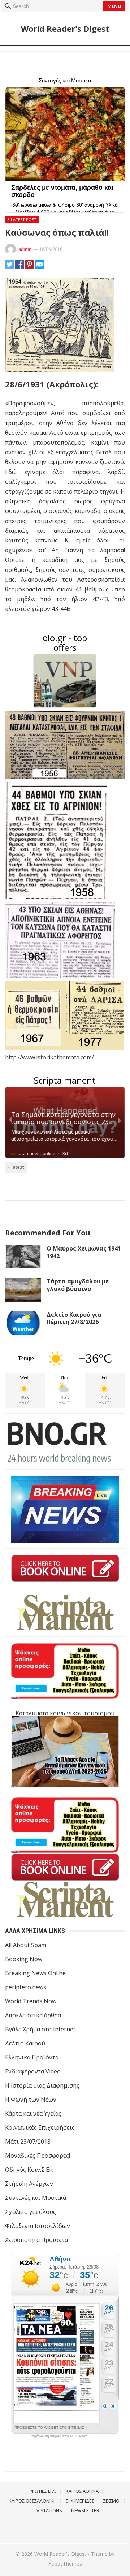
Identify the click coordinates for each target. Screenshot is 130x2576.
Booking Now (24, 1959)
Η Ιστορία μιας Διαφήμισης (42, 2085)
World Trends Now (31, 2001)
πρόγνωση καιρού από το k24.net (59, 2436)
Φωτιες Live (44, 2491)
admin (25, 249)
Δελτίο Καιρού (25, 2043)
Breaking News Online (35, 1973)
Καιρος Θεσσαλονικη (33, 2501)
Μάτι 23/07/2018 (28, 2142)
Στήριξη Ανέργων (29, 2184)
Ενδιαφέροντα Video (33, 2071)
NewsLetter (85, 2510)
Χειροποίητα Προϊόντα (36, 2240)
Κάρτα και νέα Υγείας (33, 2113)
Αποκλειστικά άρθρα (33, 2015)
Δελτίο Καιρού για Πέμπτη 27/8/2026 (74, 1318)
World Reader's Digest (65, 28)
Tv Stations (48, 2510)
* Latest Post (22, 219)
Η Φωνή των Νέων (31, 2099)
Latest (18, 1167)
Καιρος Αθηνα (82, 2491)
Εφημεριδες (80, 2501)
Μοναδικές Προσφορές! (38, 2156)
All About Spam (26, 1945)
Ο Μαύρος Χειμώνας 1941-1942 (85, 1252)
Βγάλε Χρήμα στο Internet (40, 2029)
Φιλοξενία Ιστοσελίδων (38, 2226)
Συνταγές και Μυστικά (36, 2198)
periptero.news (26, 1987)
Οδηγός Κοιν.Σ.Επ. (29, 2170)
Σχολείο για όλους (31, 2212)
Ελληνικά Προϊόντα (32, 2057)
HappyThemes (65, 2564)
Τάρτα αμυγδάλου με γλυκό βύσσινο (78, 1285)
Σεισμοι (112, 2501)
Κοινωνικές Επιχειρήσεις (40, 2127)
